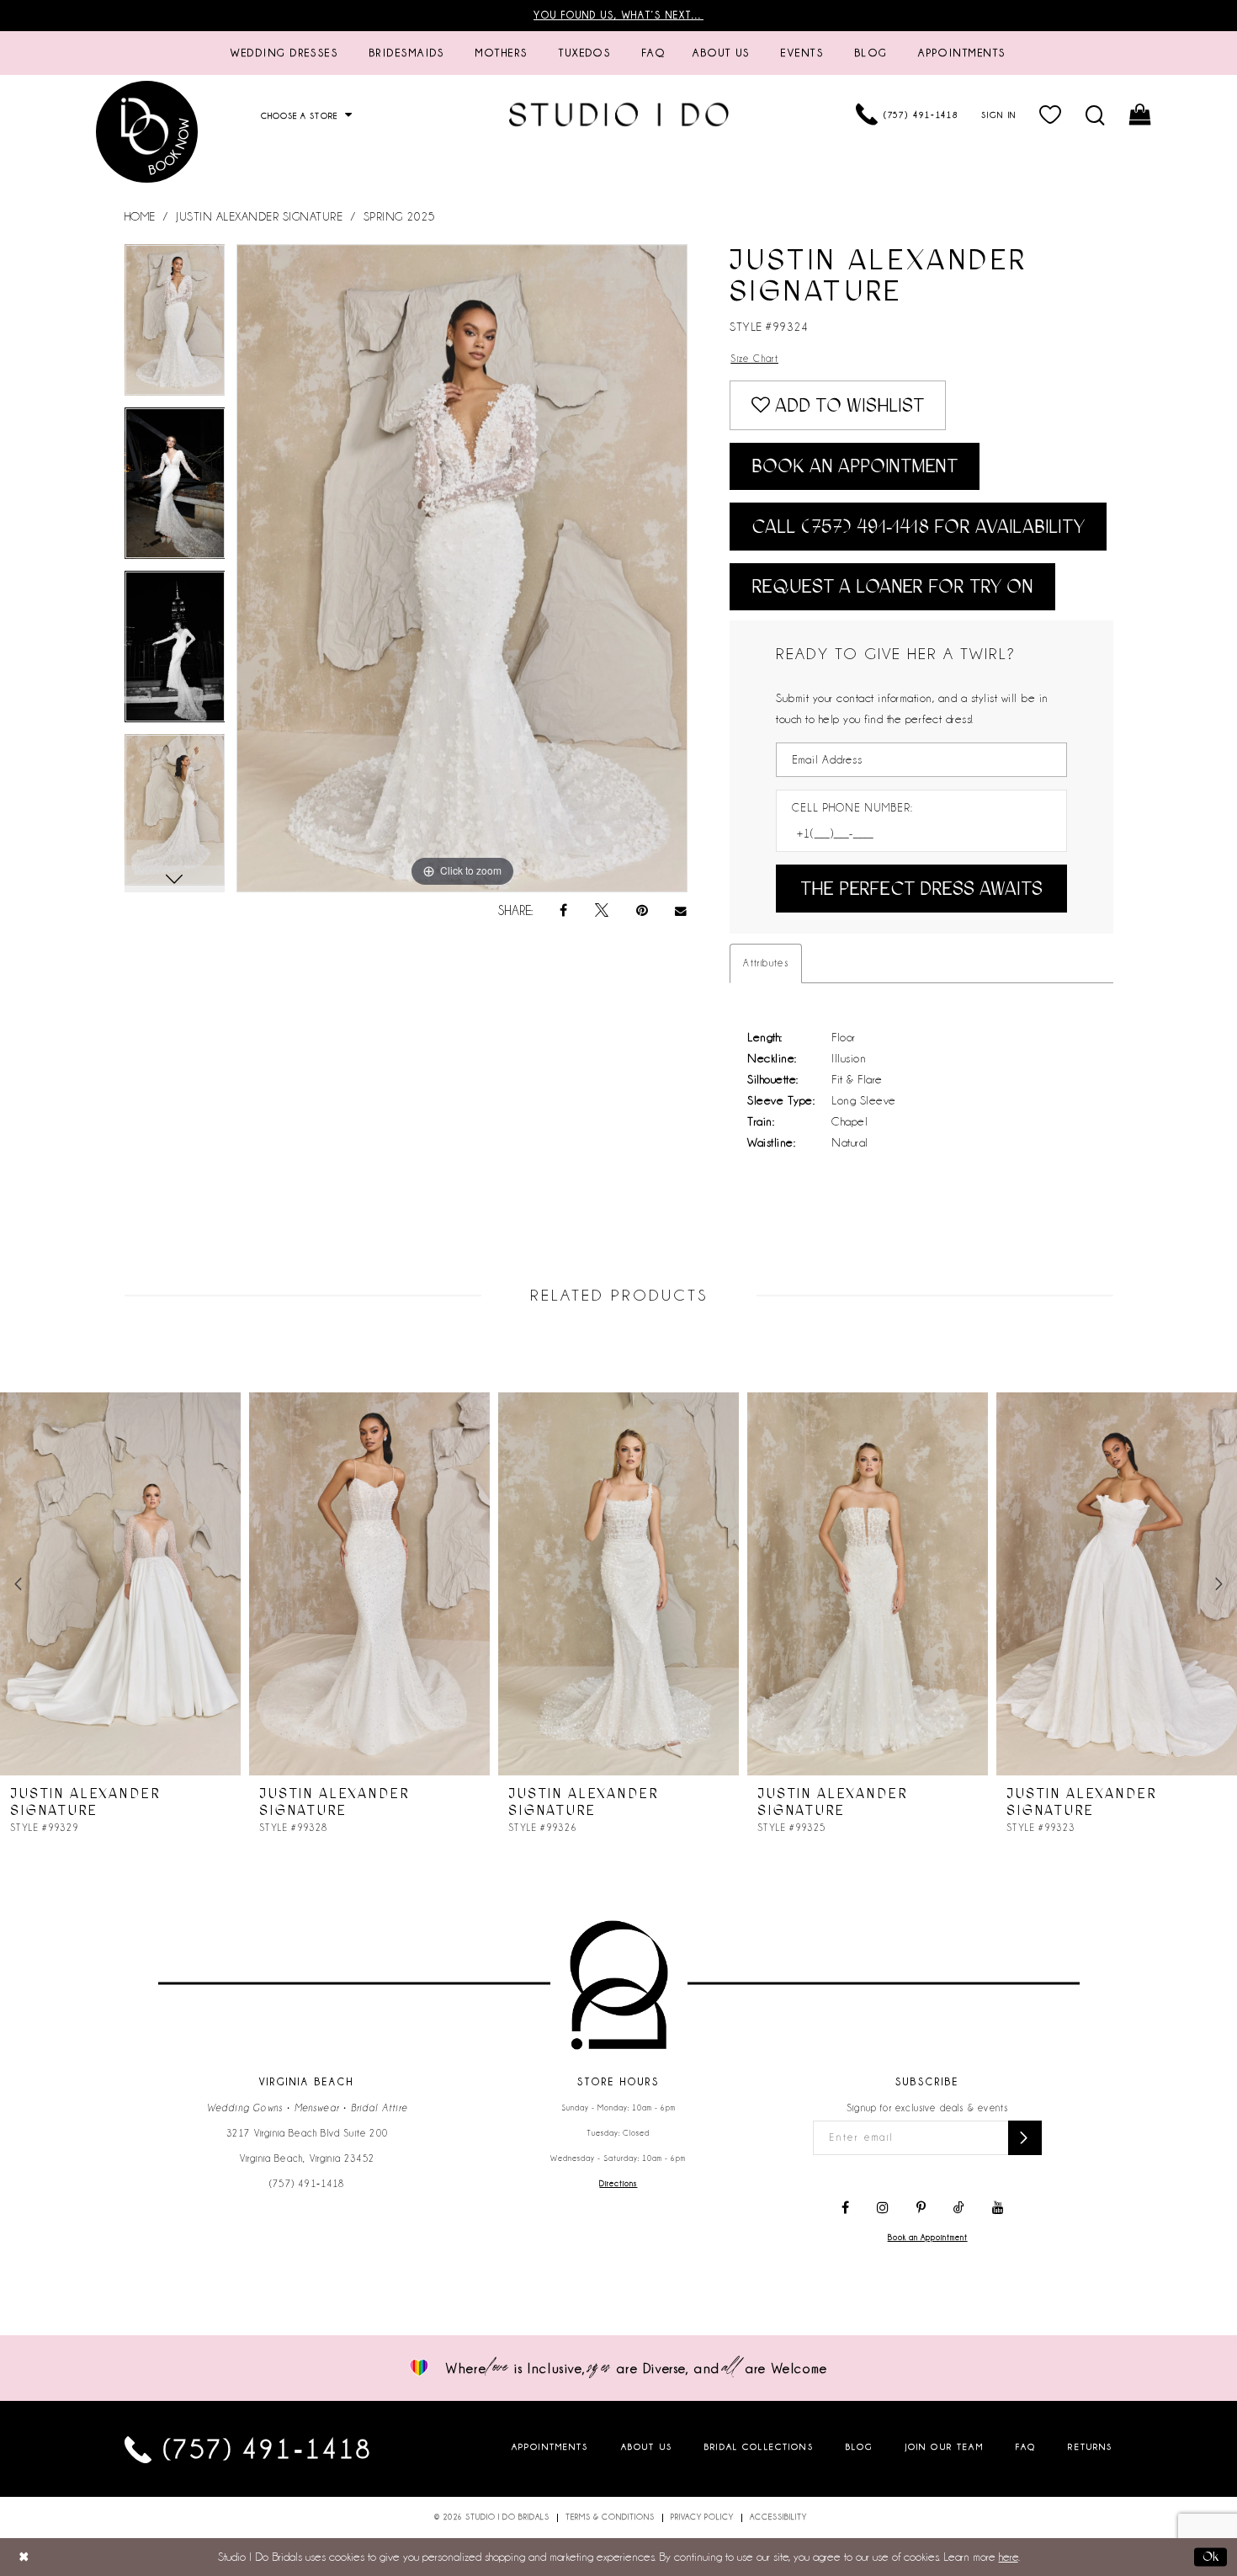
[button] (1051, 114)
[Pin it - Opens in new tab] (642, 911)
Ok (1210, 2557)
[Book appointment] (147, 132)
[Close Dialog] (24, 2557)
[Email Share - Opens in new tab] (682, 911)
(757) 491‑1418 (307, 2184)
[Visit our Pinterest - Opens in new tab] (921, 2208)
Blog (860, 2446)
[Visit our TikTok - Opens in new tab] (959, 2208)
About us (647, 2446)
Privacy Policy (702, 2517)
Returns (1090, 2446)
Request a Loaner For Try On (892, 586)
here (1009, 2557)
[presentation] (120, 1584)
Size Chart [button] (754, 359)
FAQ (1026, 2446)
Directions (618, 2184)
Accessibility (778, 2517)
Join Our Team (945, 2446)
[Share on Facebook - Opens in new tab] (563, 911)
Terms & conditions (610, 2517)
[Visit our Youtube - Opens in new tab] (998, 2208)
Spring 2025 (400, 216)
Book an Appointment (855, 466)
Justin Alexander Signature (259, 216)
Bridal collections (759, 2446)
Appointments (550, 2446)
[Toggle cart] (1141, 114)
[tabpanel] (175, 326)
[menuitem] (284, 53)
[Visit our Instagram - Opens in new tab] (883, 2208)
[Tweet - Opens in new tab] (602, 911)
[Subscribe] (1025, 2138)
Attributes (766, 963)
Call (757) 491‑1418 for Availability (918, 527)
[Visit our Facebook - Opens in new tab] (845, 2208)
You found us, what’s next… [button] (618, 15)
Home (140, 216)
